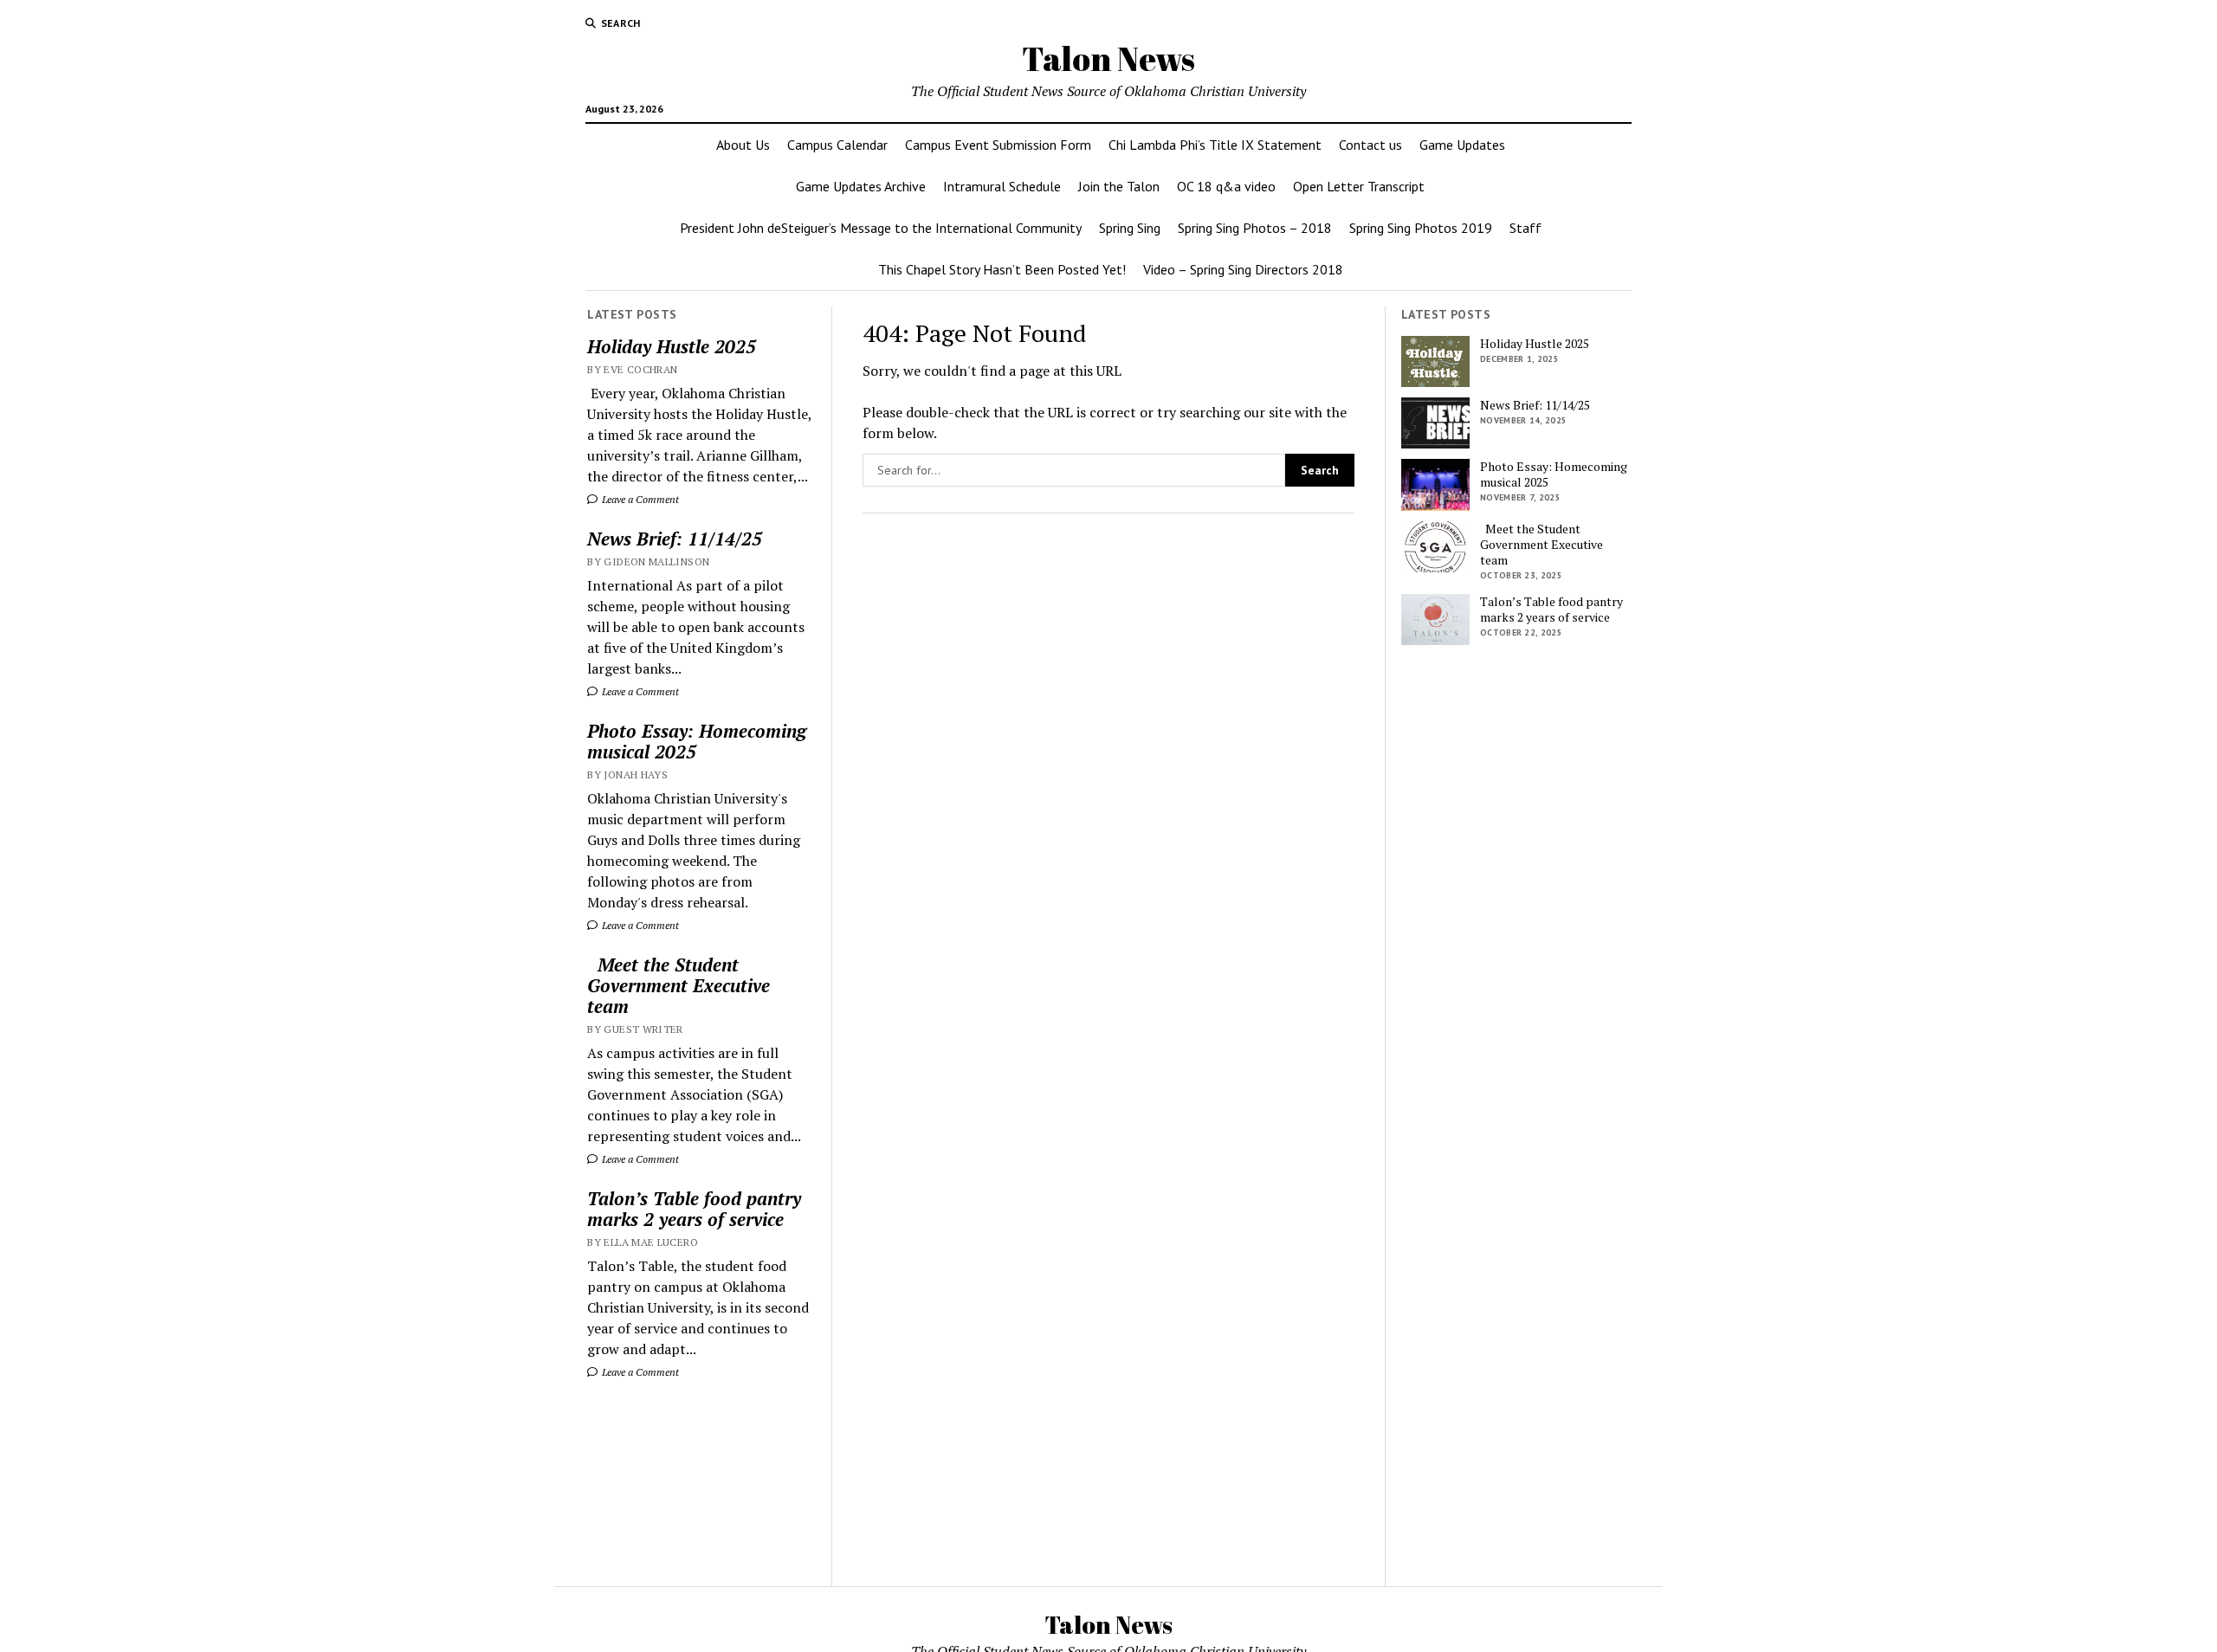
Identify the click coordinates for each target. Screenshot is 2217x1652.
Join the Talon (1119, 186)
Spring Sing (1130, 228)
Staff (1525, 228)
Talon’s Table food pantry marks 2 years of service (694, 1209)
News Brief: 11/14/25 (675, 539)
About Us (743, 145)
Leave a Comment (639, 499)
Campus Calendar (837, 145)
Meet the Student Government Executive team (679, 985)
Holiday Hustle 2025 (672, 346)
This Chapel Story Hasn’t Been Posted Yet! (1002, 269)
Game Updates (1462, 145)
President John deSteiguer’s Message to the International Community (881, 228)
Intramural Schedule (1002, 186)
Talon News (1108, 58)
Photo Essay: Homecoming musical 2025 (697, 741)
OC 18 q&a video (1226, 186)
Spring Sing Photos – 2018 (1255, 228)
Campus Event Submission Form (998, 145)
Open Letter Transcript (1359, 186)
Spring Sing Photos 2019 (1421, 228)
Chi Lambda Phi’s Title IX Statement (1215, 145)
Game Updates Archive (861, 186)
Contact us (1370, 145)
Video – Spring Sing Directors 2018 (1243, 269)
